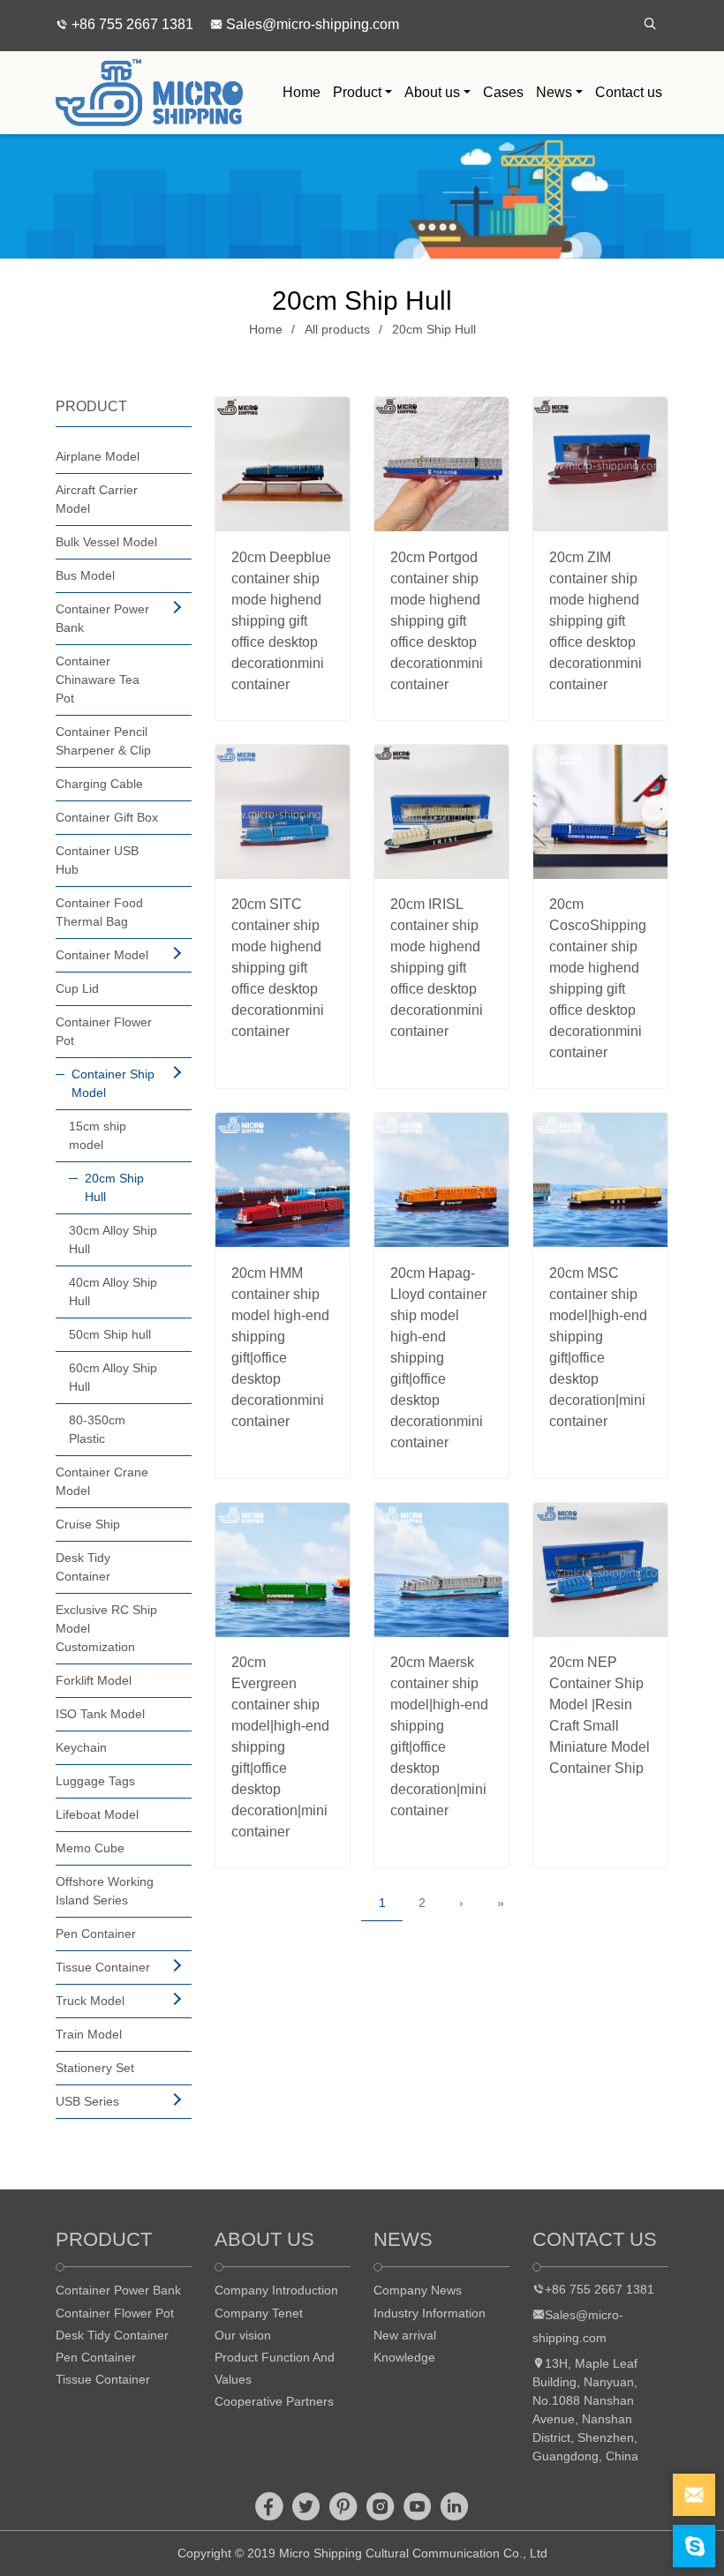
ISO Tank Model (100, 1714)
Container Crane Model (102, 1481)
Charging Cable (99, 784)
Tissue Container (103, 1967)
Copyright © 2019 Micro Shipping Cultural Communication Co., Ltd (362, 2553)
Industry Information (430, 2313)
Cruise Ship (88, 1524)
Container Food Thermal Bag (99, 912)
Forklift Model (94, 1680)
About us (432, 92)
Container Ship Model (113, 1083)
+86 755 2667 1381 (131, 24)
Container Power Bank (102, 618)
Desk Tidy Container (83, 1567)
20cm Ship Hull (434, 329)
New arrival (405, 2335)
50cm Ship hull (110, 1334)
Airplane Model (98, 456)
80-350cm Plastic (97, 1429)
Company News (418, 2290)
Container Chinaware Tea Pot (98, 680)
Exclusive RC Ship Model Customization (106, 1628)
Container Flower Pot (104, 1031)
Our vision (243, 2335)
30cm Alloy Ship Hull (113, 1239)
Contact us (629, 92)
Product (357, 92)
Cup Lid (77, 988)
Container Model (102, 955)
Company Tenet (259, 2313)
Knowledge (404, 2357)
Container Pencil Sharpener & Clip (103, 741)
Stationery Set (95, 2068)
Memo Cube (90, 1848)
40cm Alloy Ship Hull (113, 1292)
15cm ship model (98, 1135)
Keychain (81, 1747)
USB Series (87, 2101)
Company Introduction (276, 2290)
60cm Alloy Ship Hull (113, 1377)
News (554, 92)
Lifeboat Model (97, 1814)
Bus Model (85, 575)
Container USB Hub (97, 860)
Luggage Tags (95, 1781)
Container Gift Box (107, 817)
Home (302, 92)
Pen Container (96, 1934)
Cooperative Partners (274, 2401)
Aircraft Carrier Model (97, 499)
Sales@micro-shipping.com (311, 24)
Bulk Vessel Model (106, 542)
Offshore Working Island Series (105, 1891)
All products (337, 329)
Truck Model (90, 2001)
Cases (503, 92)
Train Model (89, 2034)
